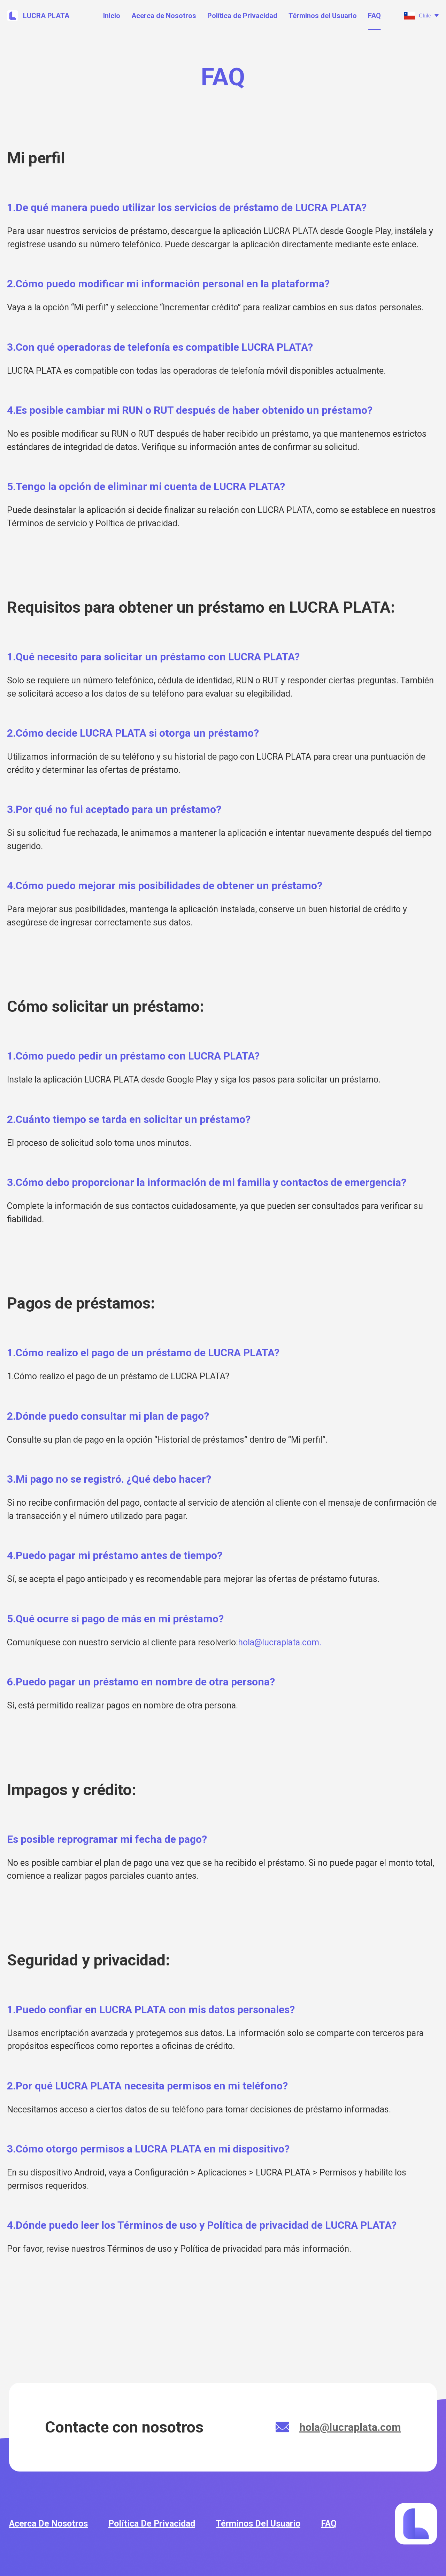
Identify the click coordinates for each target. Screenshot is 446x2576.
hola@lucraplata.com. (280, 1642)
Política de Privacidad (242, 16)
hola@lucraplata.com (350, 2427)
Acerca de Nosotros (164, 16)
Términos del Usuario (323, 16)
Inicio (112, 16)
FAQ (374, 16)
